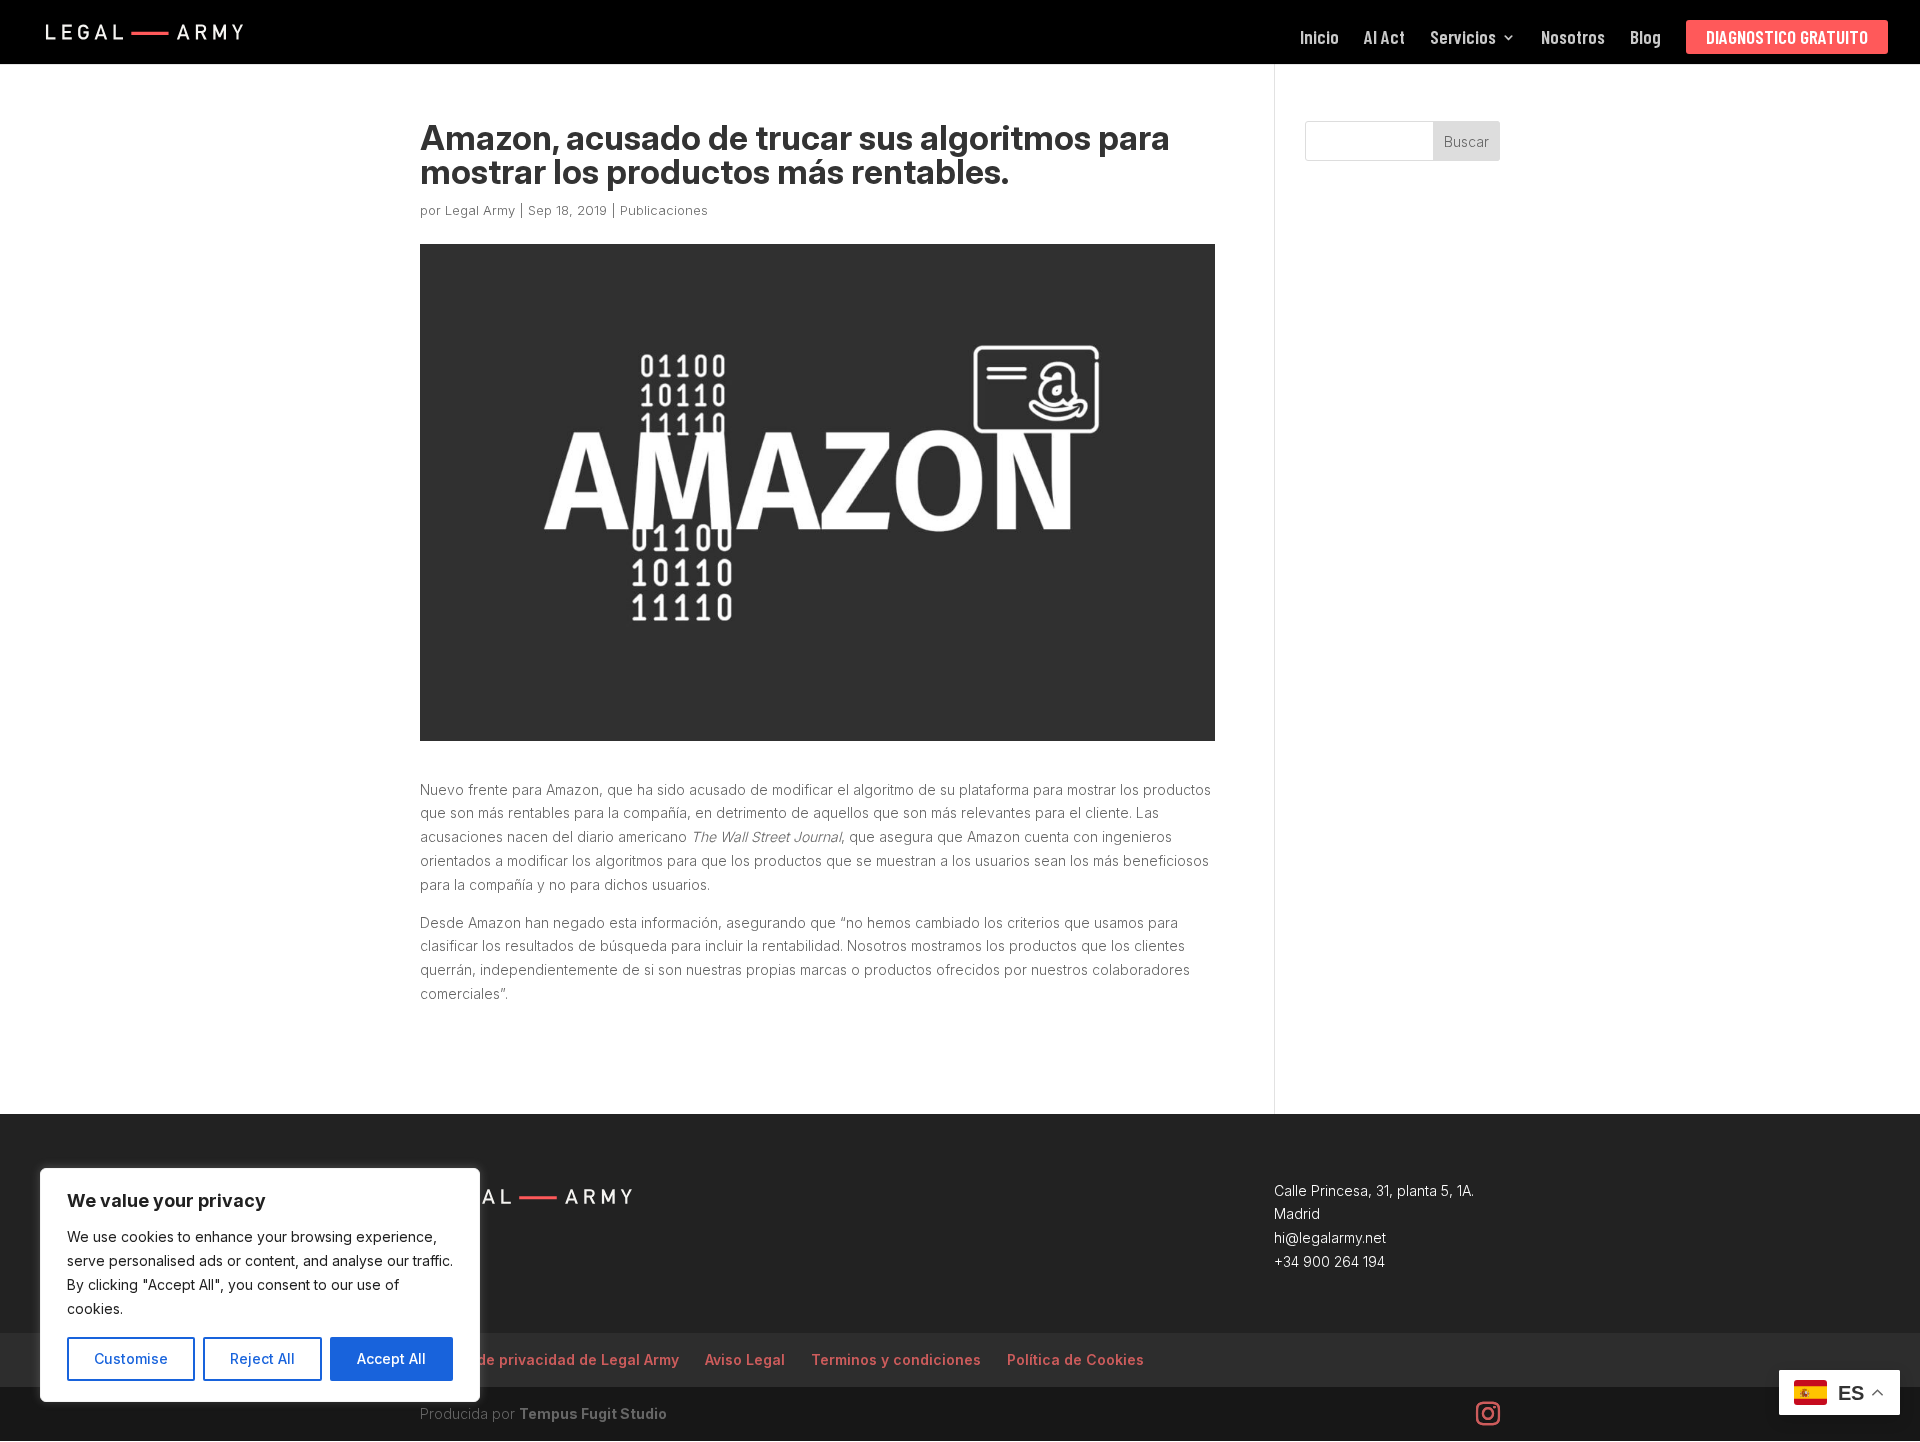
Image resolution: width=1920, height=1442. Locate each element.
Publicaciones (664, 210)
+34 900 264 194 (1329, 1261)
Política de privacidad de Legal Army (549, 1359)
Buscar (1466, 141)
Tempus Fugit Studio (593, 1413)
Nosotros (1573, 39)
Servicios (1463, 39)
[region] (260, 1285)
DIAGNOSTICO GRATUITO (1787, 36)
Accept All (391, 1358)
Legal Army (480, 210)
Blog (1645, 39)
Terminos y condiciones (896, 1359)
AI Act (1384, 39)
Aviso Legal (745, 1359)
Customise (131, 1358)
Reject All (262, 1358)
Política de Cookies (1075, 1359)
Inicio (1319, 39)
